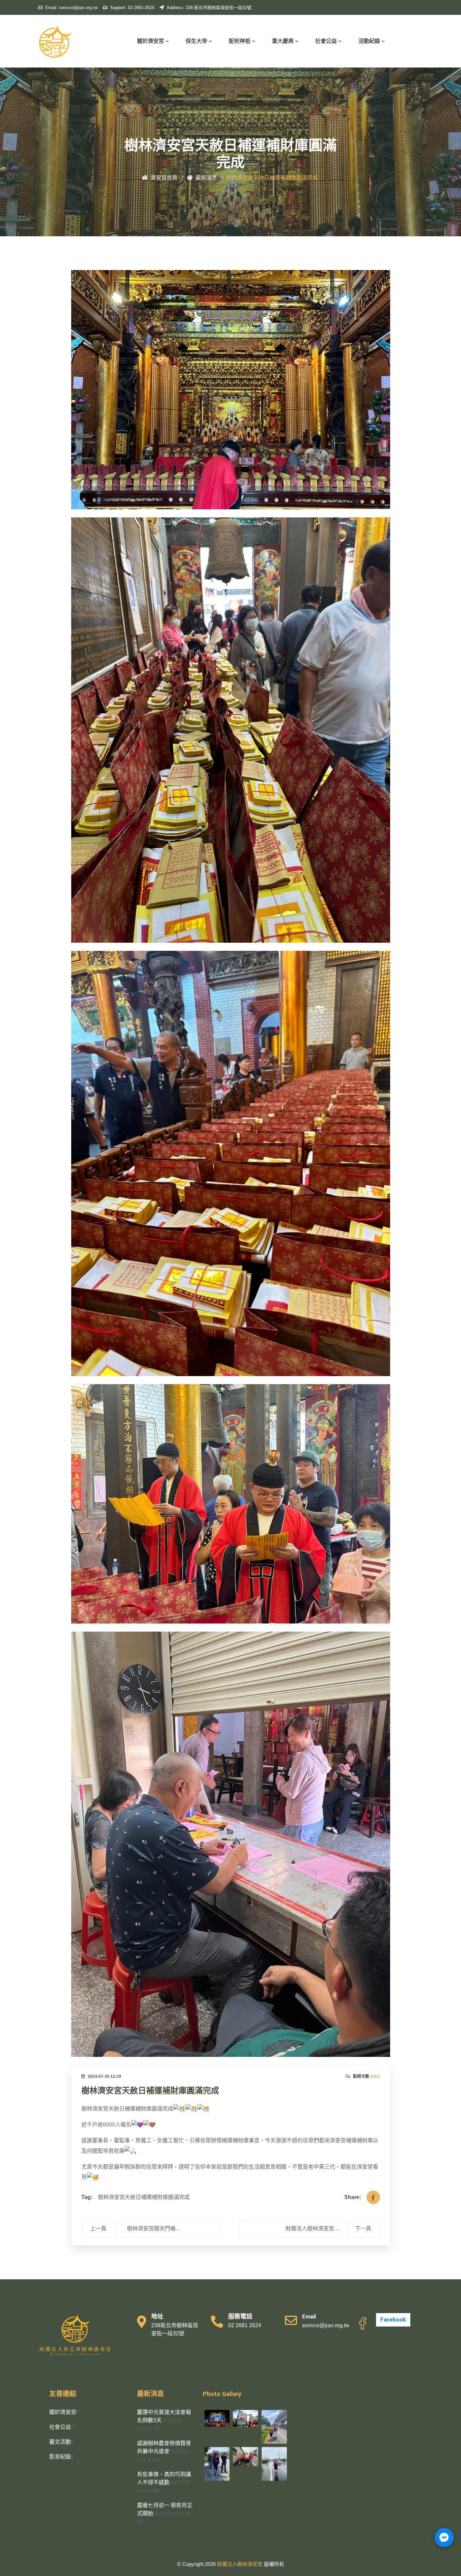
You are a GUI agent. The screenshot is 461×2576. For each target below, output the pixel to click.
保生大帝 (196, 41)
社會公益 (326, 41)
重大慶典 (283, 41)
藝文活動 (60, 2442)
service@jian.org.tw (71, 8)
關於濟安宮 (151, 41)
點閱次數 (367, 2076)
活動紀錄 (369, 41)
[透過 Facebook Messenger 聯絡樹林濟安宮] (444, 2538)
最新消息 (206, 178)
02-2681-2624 (132, 8)
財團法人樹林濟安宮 (240, 2564)
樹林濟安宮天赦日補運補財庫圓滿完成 (150, 2091)
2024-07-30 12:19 (104, 2076)
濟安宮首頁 (164, 178)
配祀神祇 (240, 41)
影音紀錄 (60, 2457)
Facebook (393, 2320)
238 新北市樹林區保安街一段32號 (209, 8)
